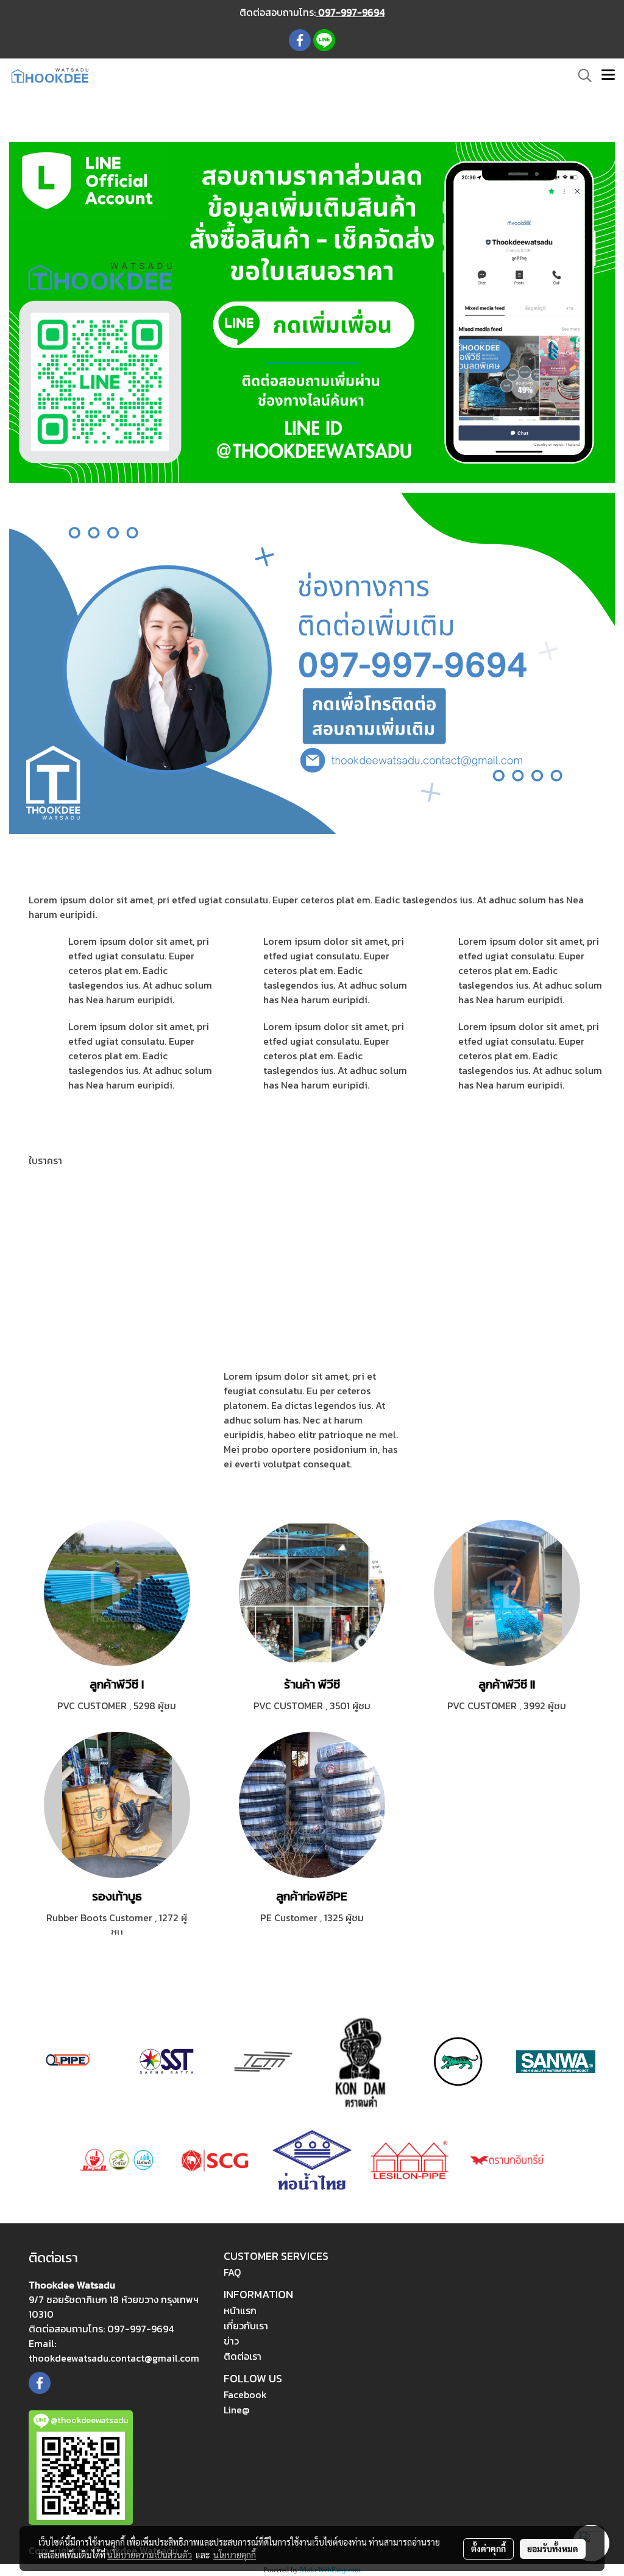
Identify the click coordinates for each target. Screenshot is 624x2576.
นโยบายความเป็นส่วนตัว (150, 2555)
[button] (581, 76)
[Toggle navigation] (608, 76)
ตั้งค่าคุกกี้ (488, 2549)
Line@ (237, 2410)
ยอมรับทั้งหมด (553, 2549)
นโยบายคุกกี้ (235, 2555)
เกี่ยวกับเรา (246, 2326)
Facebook (245, 2394)
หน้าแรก (240, 2310)
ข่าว (231, 2341)
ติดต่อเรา (243, 2356)
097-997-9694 (350, 12)
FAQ (232, 2272)
